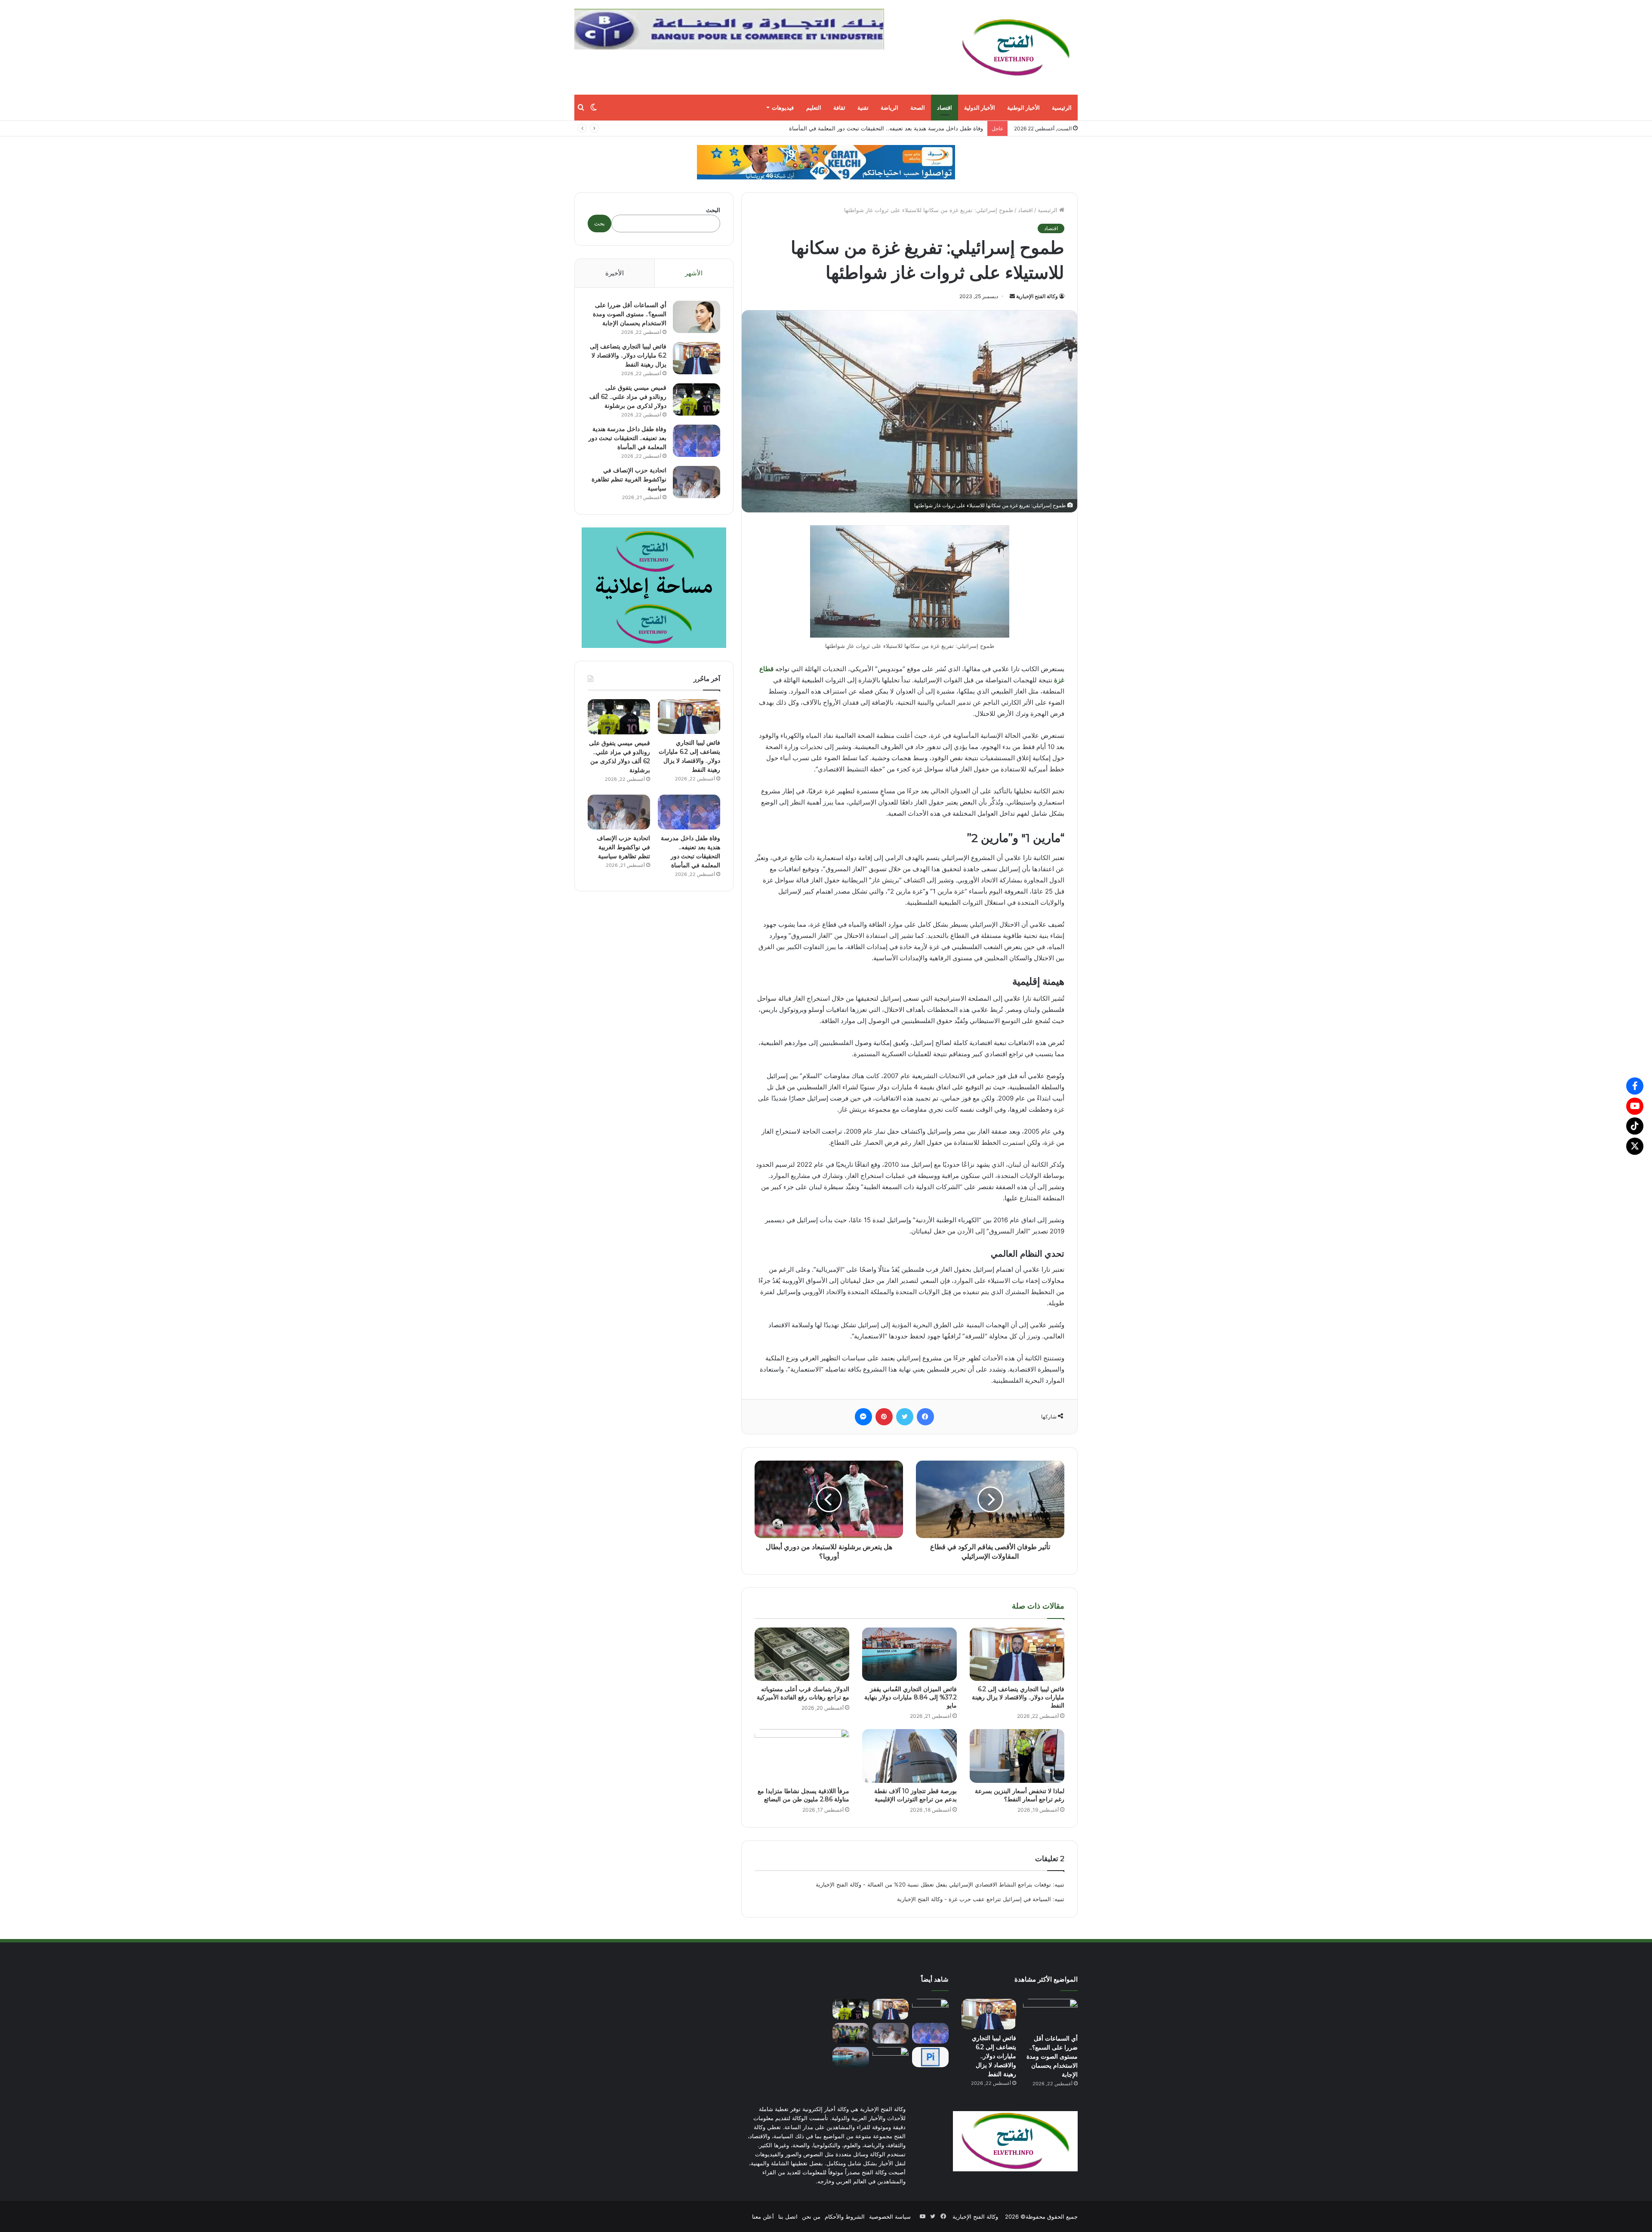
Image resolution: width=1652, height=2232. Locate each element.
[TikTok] (1635, 1126)
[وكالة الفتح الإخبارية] (1015, 47)
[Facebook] (1635, 1086)
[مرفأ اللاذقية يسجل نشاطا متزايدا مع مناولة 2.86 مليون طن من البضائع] (802, 1756)
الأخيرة (615, 273)
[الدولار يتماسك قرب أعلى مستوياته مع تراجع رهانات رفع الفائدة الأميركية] (802, 1654)
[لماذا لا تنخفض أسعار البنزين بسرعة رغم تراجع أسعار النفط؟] (1017, 1756)
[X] (1635, 1146)
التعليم (814, 108)
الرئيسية (1062, 108)
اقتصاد (945, 108)
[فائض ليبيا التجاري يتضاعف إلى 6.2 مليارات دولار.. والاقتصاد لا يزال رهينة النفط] (1017, 1654)
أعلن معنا (763, 2217)
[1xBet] (826, 162)
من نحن (811, 2217)
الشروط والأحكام (845, 2217)
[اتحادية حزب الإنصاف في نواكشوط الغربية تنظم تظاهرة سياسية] (697, 482)
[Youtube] (1635, 1106)
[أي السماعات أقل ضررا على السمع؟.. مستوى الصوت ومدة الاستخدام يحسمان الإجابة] (697, 317)
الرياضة (889, 108)
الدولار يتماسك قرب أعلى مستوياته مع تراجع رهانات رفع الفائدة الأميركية (803, 1693)
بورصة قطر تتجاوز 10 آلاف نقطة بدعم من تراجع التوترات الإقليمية (915, 1795)
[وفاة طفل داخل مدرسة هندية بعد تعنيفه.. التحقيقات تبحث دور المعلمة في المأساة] (697, 441)
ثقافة (839, 108)
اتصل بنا (788, 2217)
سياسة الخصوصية (890, 2217)
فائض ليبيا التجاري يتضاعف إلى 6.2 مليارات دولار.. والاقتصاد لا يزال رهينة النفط (1018, 1697)
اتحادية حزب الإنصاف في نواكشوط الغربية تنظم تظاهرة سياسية (629, 479)
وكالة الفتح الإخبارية (1037, 296)
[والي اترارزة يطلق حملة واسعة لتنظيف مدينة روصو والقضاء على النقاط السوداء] (851, 2033)
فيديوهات (783, 108)
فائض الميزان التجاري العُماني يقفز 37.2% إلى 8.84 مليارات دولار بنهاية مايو (892, 128)
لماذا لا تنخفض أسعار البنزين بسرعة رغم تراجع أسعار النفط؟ (1020, 1795)
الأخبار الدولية (980, 108)
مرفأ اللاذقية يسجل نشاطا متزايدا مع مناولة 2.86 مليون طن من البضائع (803, 1795)
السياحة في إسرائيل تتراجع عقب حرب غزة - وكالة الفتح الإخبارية (974, 1899)
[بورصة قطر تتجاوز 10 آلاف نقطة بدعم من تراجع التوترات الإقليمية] (909, 1756)
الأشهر (694, 273)
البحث (713, 210)
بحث (599, 223)
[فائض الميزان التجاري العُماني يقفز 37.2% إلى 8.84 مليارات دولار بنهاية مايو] (909, 1654)
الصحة (918, 108)
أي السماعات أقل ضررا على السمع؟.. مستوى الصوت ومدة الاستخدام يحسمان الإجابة (630, 314)
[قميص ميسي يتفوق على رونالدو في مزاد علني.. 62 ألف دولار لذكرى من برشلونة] (697, 399)
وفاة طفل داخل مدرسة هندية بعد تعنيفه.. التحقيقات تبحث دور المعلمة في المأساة (627, 438)
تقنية (863, 108)
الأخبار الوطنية (1023, 108)
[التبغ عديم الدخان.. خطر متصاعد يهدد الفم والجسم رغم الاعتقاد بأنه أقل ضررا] (891, 2057)
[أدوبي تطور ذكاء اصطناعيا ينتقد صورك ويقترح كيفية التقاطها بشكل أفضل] (930, 2057)
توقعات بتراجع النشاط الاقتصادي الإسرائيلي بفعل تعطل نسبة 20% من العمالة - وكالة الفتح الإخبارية (933, 1884)
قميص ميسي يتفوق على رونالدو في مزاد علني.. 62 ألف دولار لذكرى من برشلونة (628, 397)
